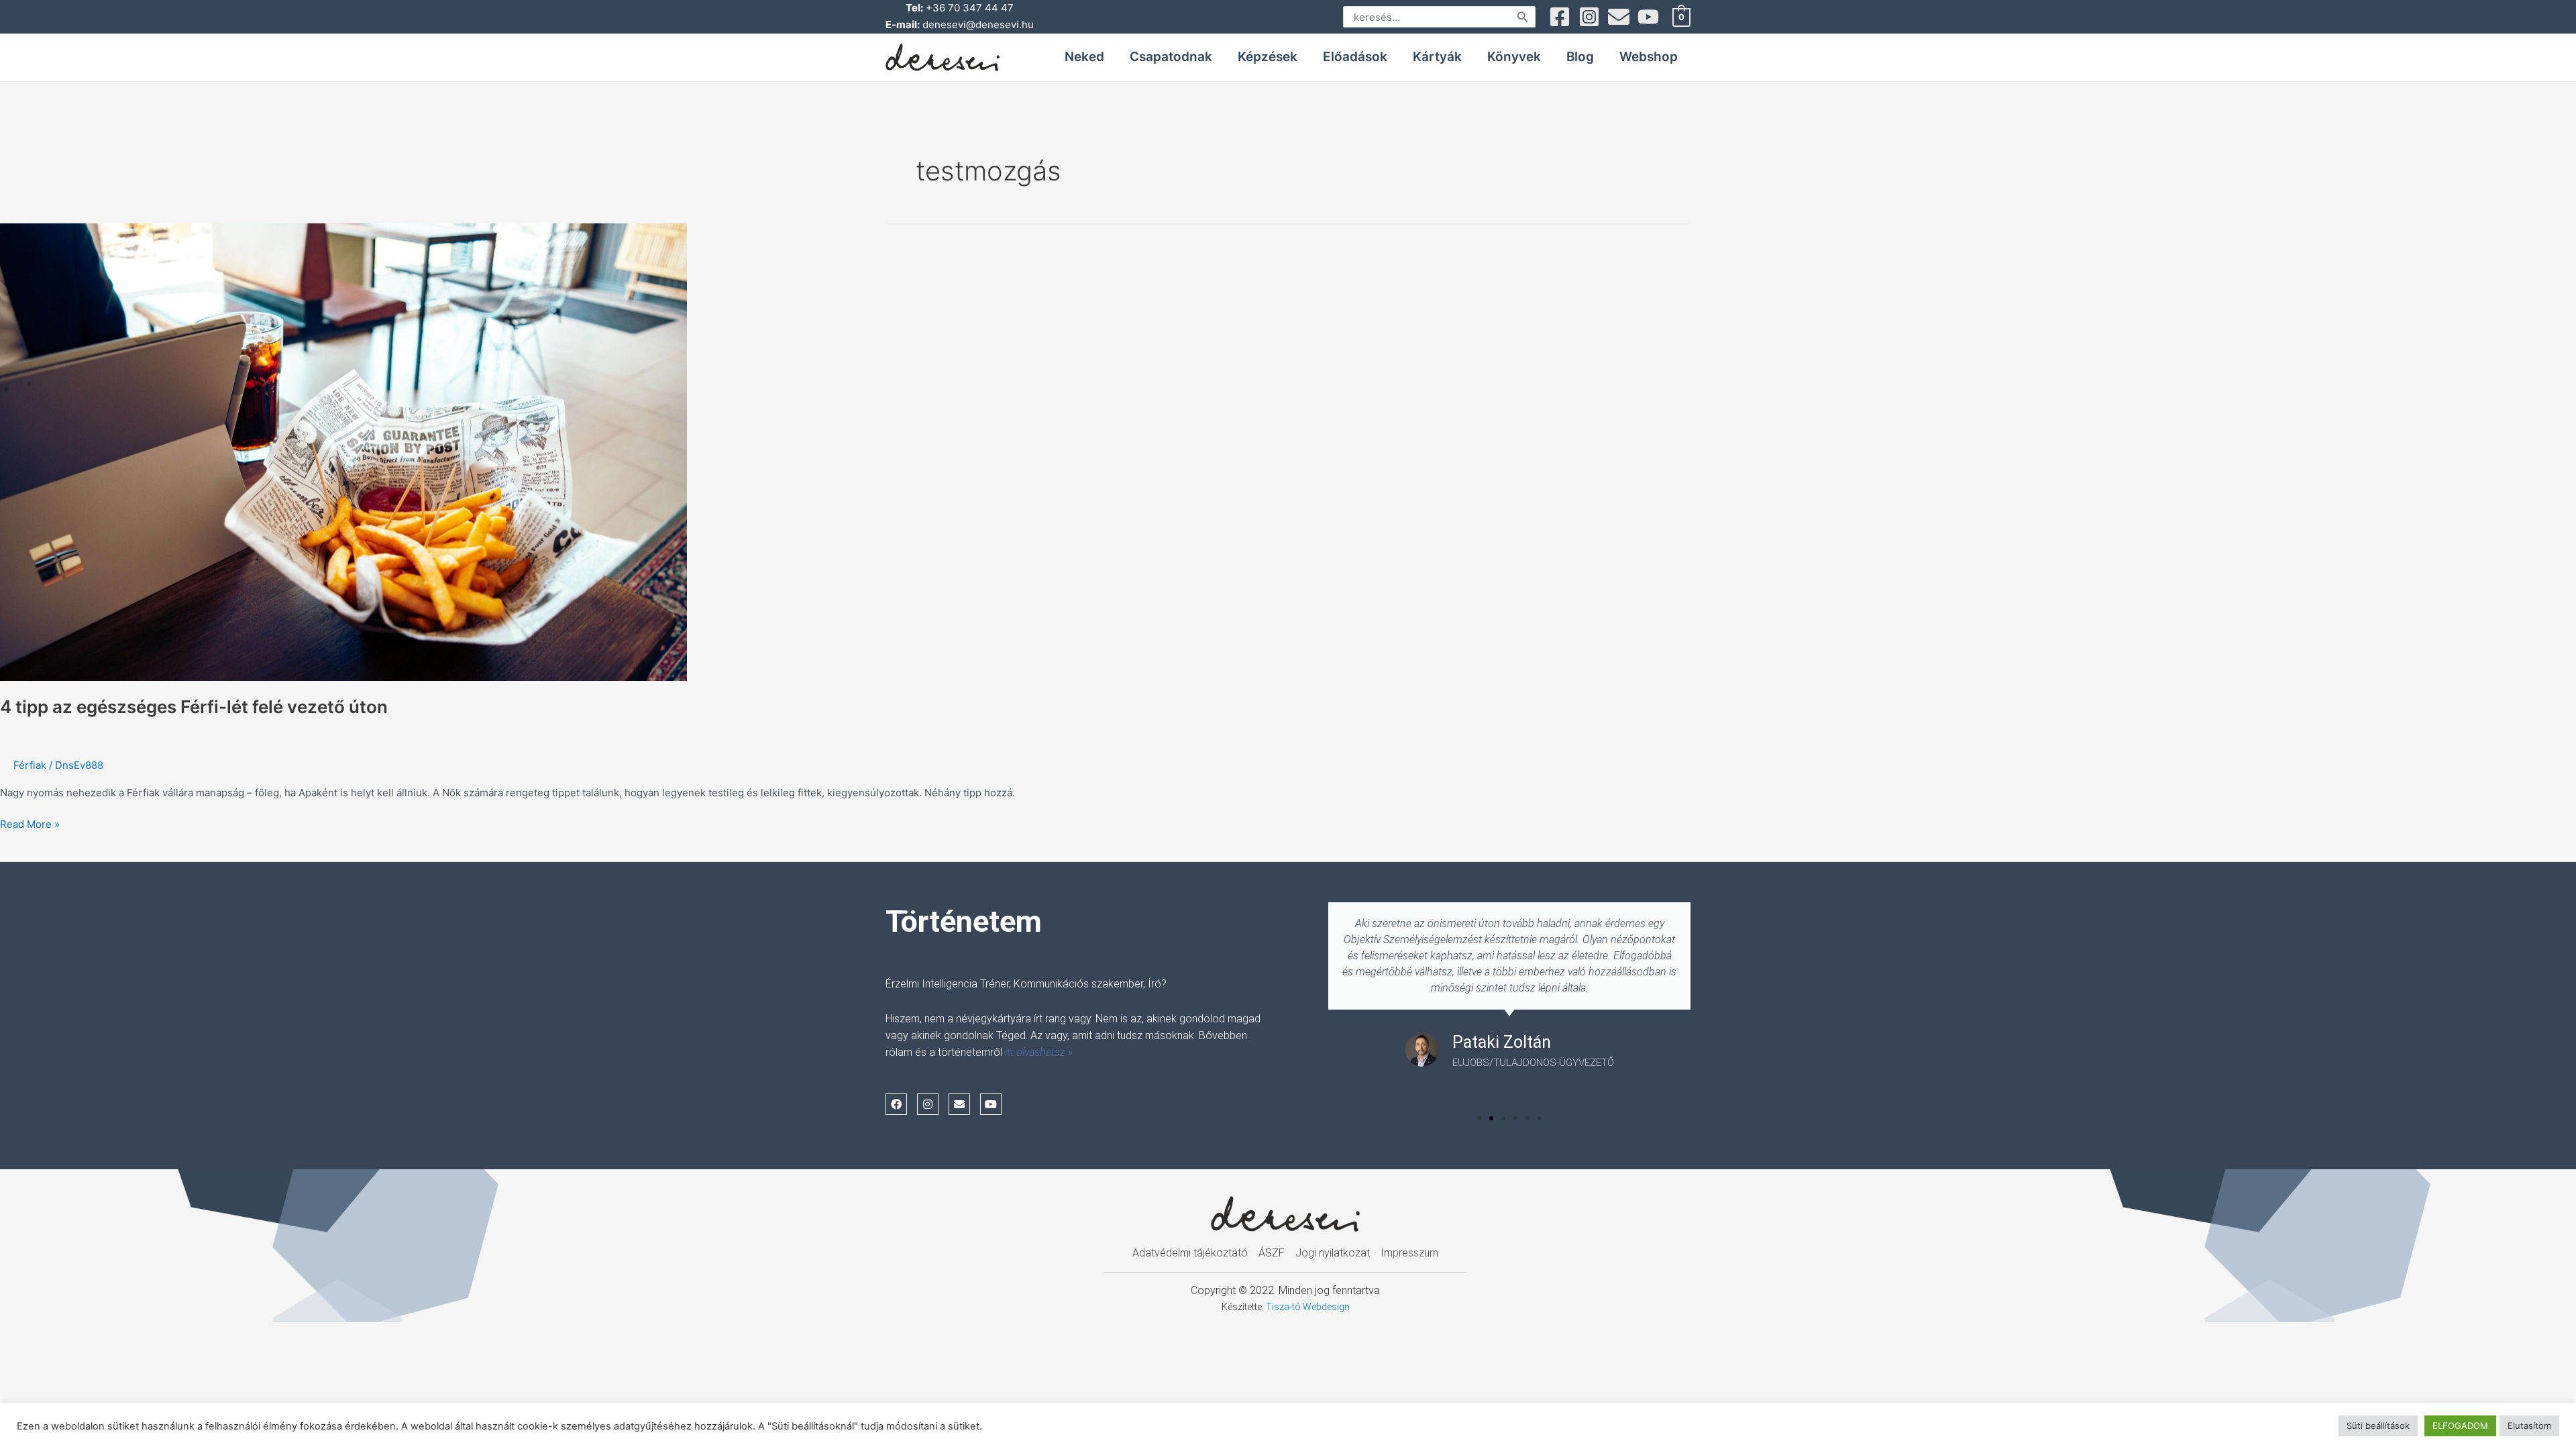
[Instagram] (1589, 17)
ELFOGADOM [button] (2460, 1426)
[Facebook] (1560, 17)
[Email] (1619, 17)
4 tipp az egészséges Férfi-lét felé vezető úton (194, 707)
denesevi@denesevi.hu (978, 24)
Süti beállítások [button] (2378, 1426)
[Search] (1523, 17)
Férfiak (30, 765)
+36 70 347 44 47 (970, 8)
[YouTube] (1648, 17)
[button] (1479, 1118)
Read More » (30, 823)
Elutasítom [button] (2529, 1426)
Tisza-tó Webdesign (1308, 1307)
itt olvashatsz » (1039, 1052)
